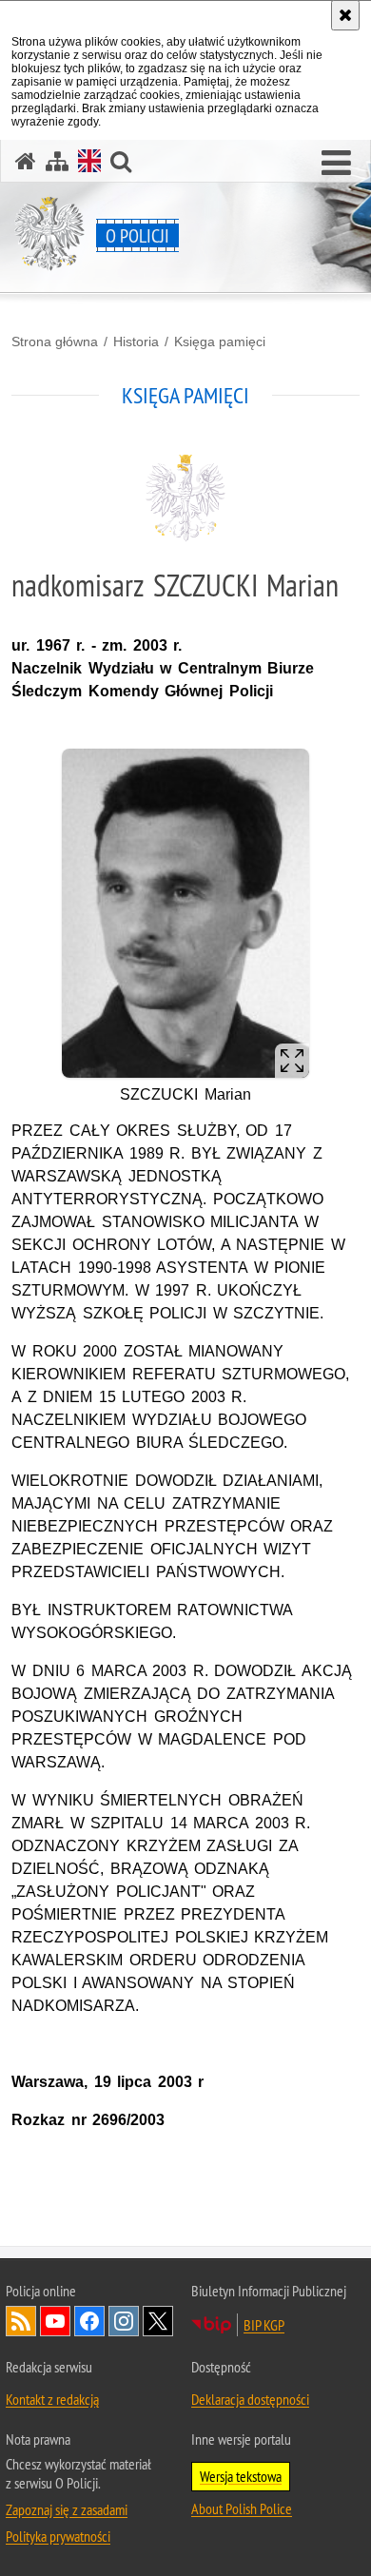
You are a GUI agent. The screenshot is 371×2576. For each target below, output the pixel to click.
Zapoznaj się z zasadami (67, 2509)
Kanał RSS (21, 2321)
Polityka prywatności (58, 2536)
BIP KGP (264, 2325)
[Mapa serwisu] (57, 161)
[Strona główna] (26, 161)
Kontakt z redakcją (52, 2399)
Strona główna (55, 342)
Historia (136, 342)
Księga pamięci (220, 342)
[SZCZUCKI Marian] (185, 914)
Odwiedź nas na (55, 2321)
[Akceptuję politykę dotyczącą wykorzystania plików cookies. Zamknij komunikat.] (345, 15)
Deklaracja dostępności (250, 2399)
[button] (336, 164)
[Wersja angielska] (89, 161)
